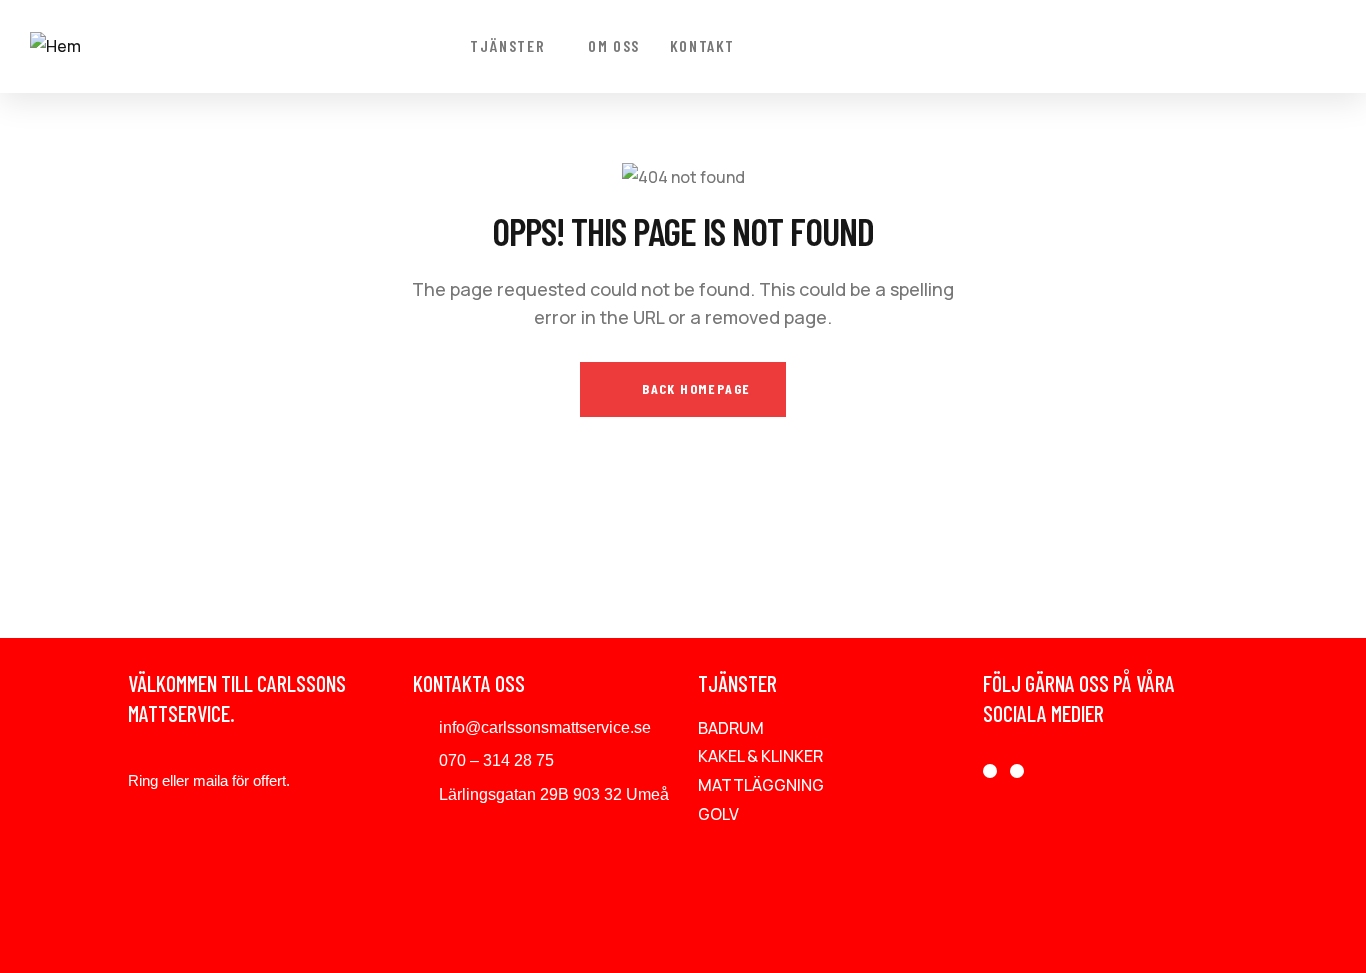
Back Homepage (694, 388)
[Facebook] (990, 771)
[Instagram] (1017, 771)
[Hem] (55, 46)
